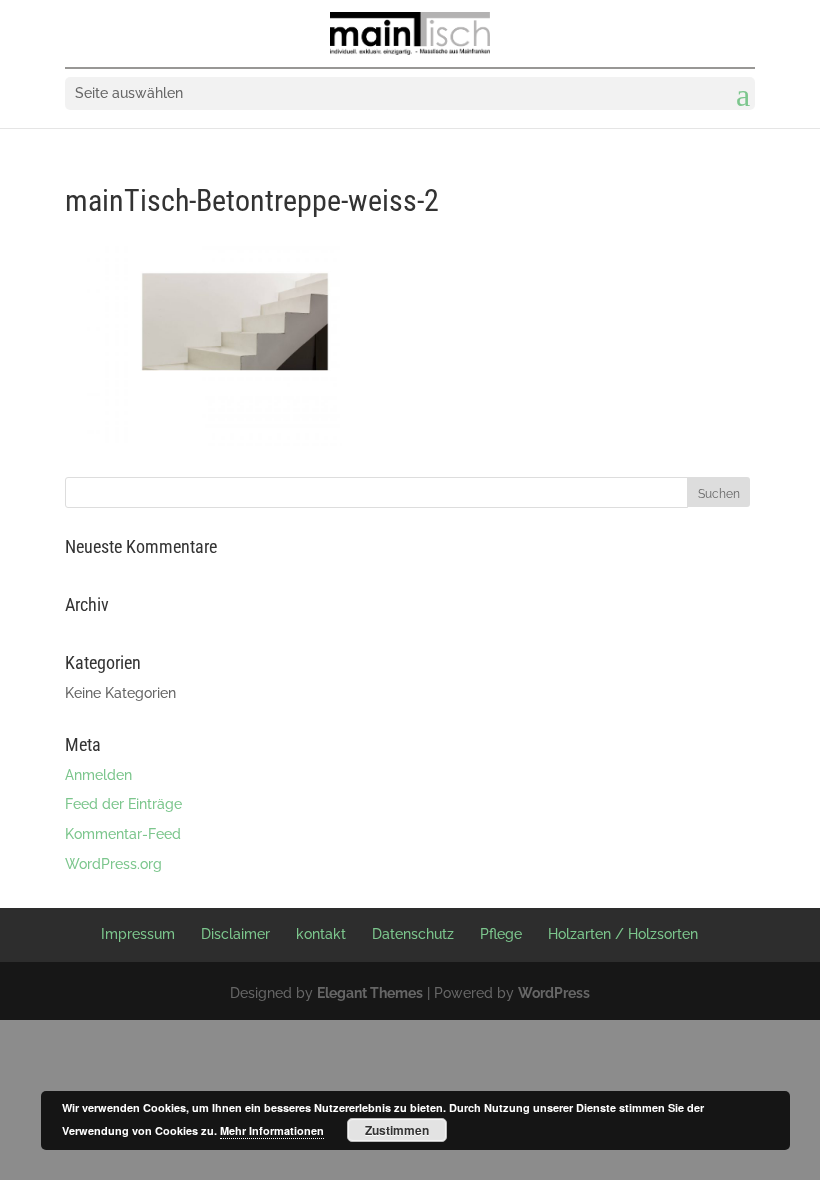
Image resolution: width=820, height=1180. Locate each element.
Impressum (138, 934)
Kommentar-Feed (123, 834)
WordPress (554, 993)
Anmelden (98, 775)
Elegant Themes (370, 993)
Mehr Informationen (272, 1130)
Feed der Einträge (123, 804)
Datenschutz (413, 934)
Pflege (501, 934)
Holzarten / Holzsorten (623, 934)
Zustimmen (397, 1130)
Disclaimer (235, 934)
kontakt (321, 934)
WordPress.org (113, 864)
